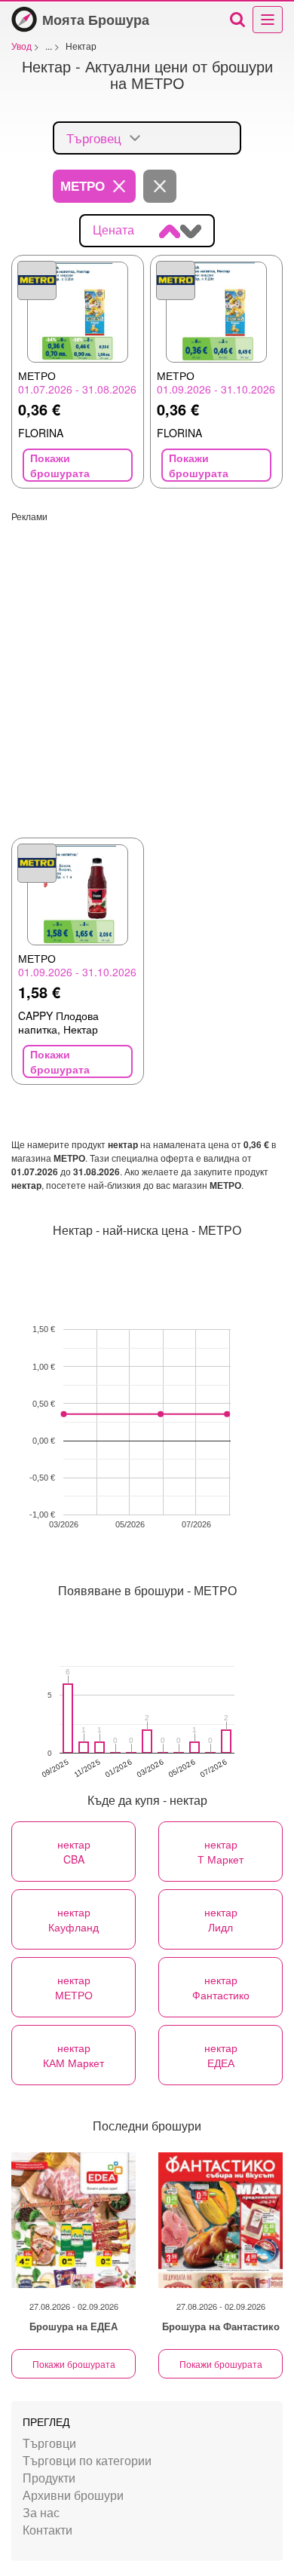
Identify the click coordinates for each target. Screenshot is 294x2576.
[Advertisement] (147, 669)
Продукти (49, 2478)
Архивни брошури (73, 2495)
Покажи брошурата (74, 2364)
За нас (41, 2512)
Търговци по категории (87, 2460)
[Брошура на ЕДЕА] (73, 2220)
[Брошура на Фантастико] (220, 2220)
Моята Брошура (96, 20)
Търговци (49, 2443)
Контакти (47, 2530)
